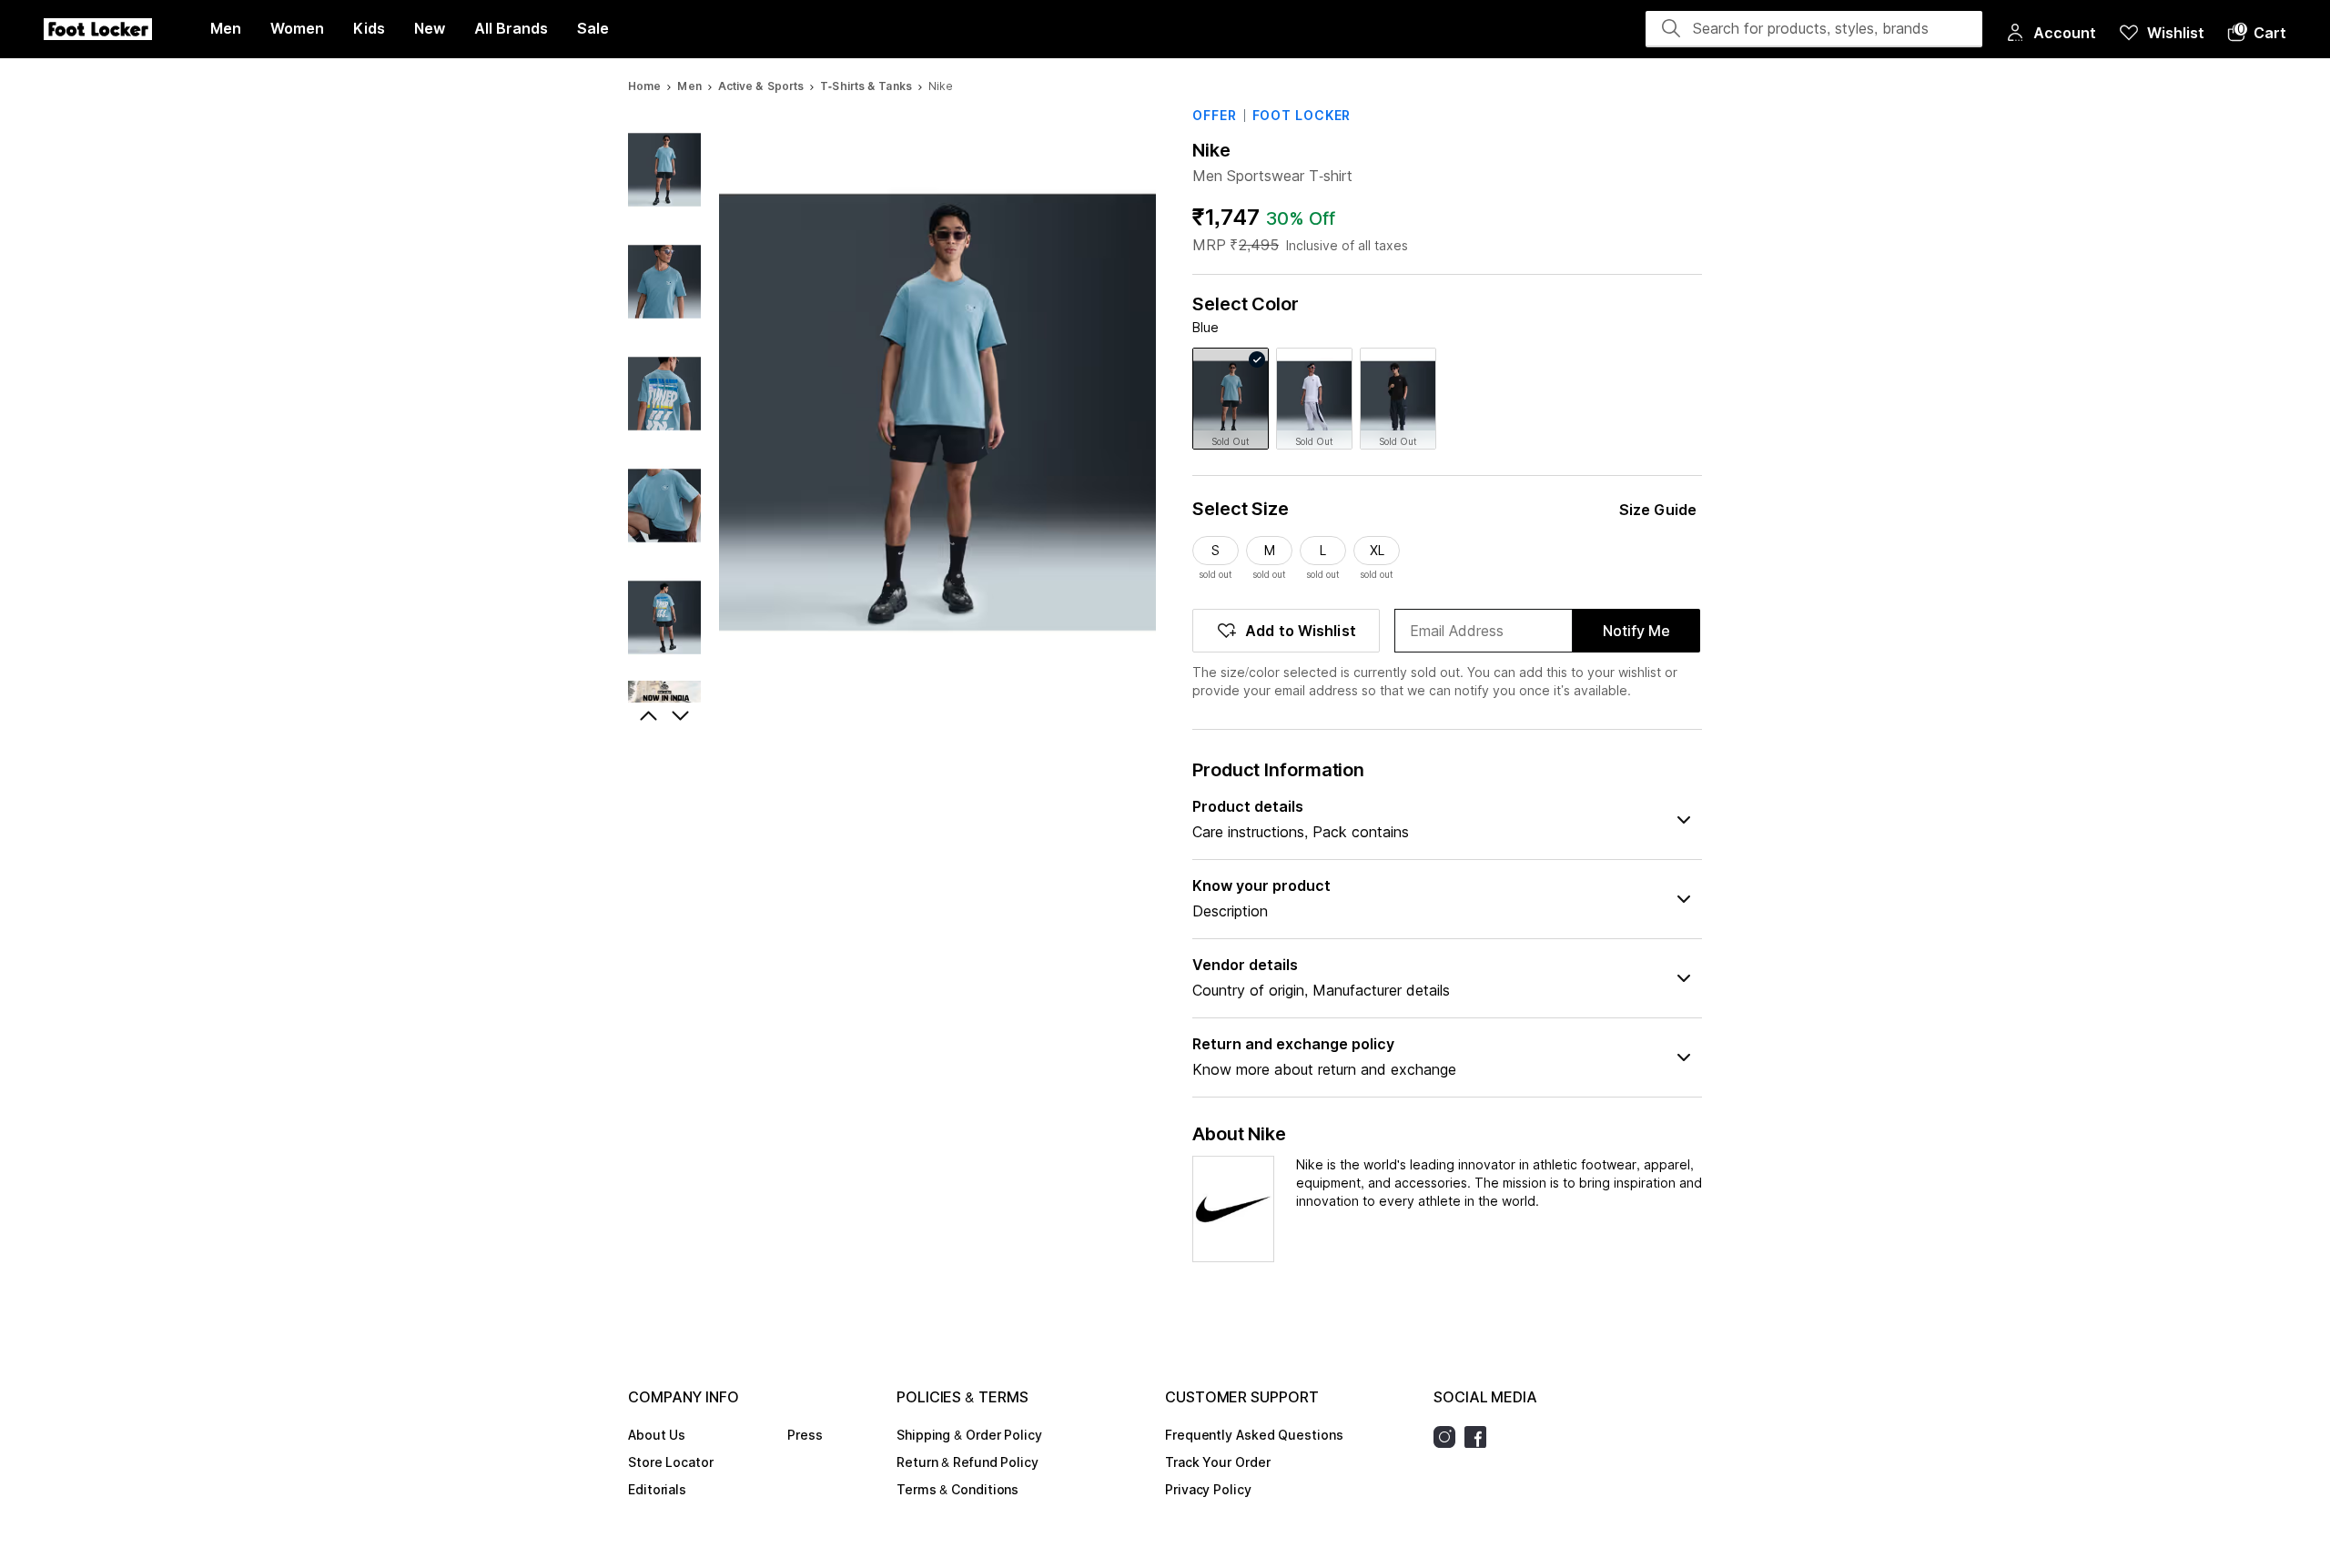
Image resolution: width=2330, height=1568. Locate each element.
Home (644, 86)
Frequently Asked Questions (1254, 1435)
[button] (2256, 33)
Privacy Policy (1208, 1489)
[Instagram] (1449, 1437)
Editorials (657, 1489)
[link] (1231, 399)
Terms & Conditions (957, 1489)
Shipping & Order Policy (969, 1435)
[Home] (98, 29)
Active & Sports (761, 86)
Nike (1211, 150)
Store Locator (671, 1462)
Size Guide (1658, 510)
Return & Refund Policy (967, 1462)
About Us (657, 1435)
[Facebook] (1480, 1437)
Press (805, 1435)
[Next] (683, 716)
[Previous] (646, 716)
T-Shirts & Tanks (866, 86)
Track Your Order (1217, 1462)
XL (1377, 550)
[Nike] (1233, 1209)
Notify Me (1636, 631)
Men (689, 86)
